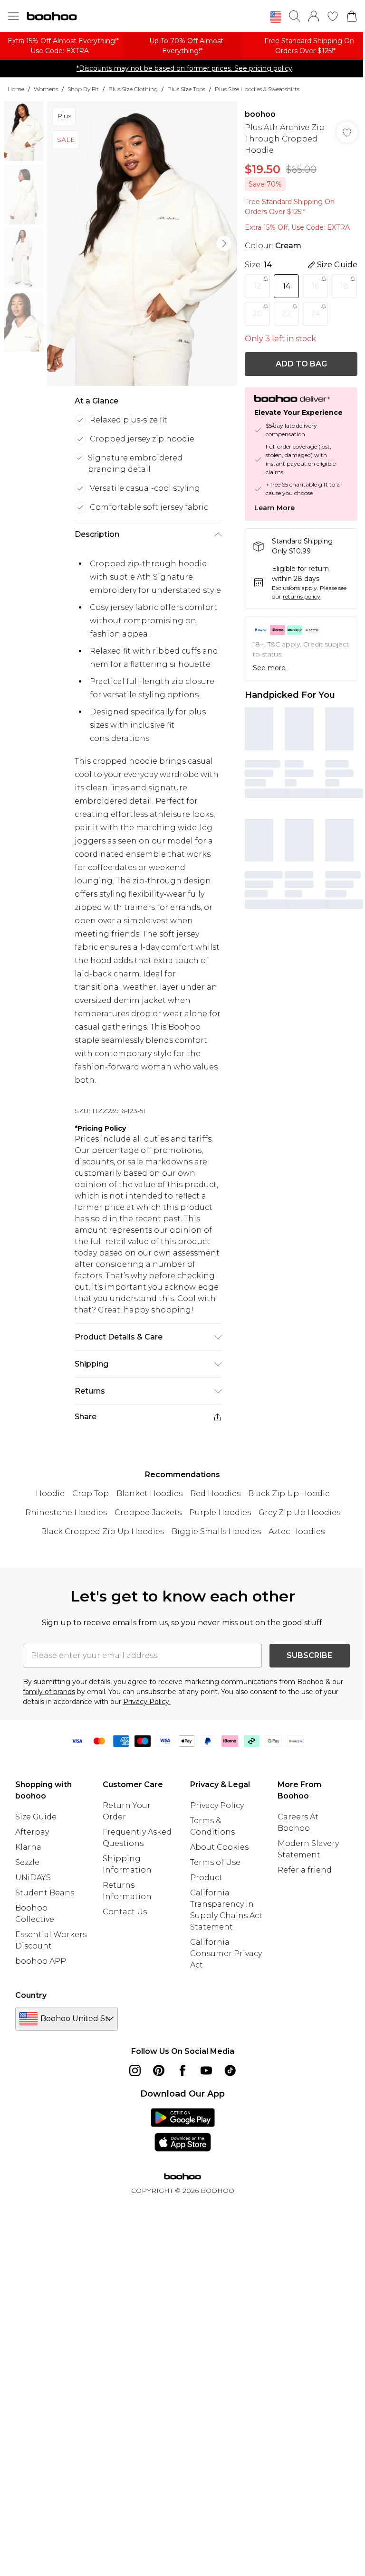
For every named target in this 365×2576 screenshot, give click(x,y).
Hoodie (50, 1494)
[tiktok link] (230, 2070)
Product (206, 1878)
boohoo (260, 114)
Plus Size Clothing (133, 89)
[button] (276, 17)
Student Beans (45, 1893)
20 (257, 314)
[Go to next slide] (224, 244)
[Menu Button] (13, 16)
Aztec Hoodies (297, 1532)
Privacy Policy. (147, 1702)
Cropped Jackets (148, 1513)
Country (31, 1995)
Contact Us (125, 1912)
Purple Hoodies (220, 1513)
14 (287, 286)
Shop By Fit (83, 89)
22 (287, 314)
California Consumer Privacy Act (226, 1953)
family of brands (49, 1692)
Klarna (28, 1847)
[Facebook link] (182, 2070)
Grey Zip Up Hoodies (299, 1513)
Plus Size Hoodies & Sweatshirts (257, 89)
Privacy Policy (217, 1805)
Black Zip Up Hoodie (289, 1494)
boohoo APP (41, 1961)
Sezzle (27, 1862)
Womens (46, 89)
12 (258, 286)
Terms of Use (215, 1862)
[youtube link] (206, 2070)
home (16, 89)
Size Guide (36, 1817)
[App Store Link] (183, 2130)
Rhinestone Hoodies (66, 1513)
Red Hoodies (215, 1494)
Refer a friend (305, 1870)
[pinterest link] (159, 2070)
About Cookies (219, 1847)
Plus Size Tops (186, 89)
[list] (142, 244)
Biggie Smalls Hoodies (216, 1532)
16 (315, 286)
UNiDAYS (33, 1878)
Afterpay (32, 1832)
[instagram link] (135, 2070)
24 (316, 314)
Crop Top (91, 1494)
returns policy (302, 596)
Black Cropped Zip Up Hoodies (102, 1532)
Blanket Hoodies (149, 1494)
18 (344, 286)
